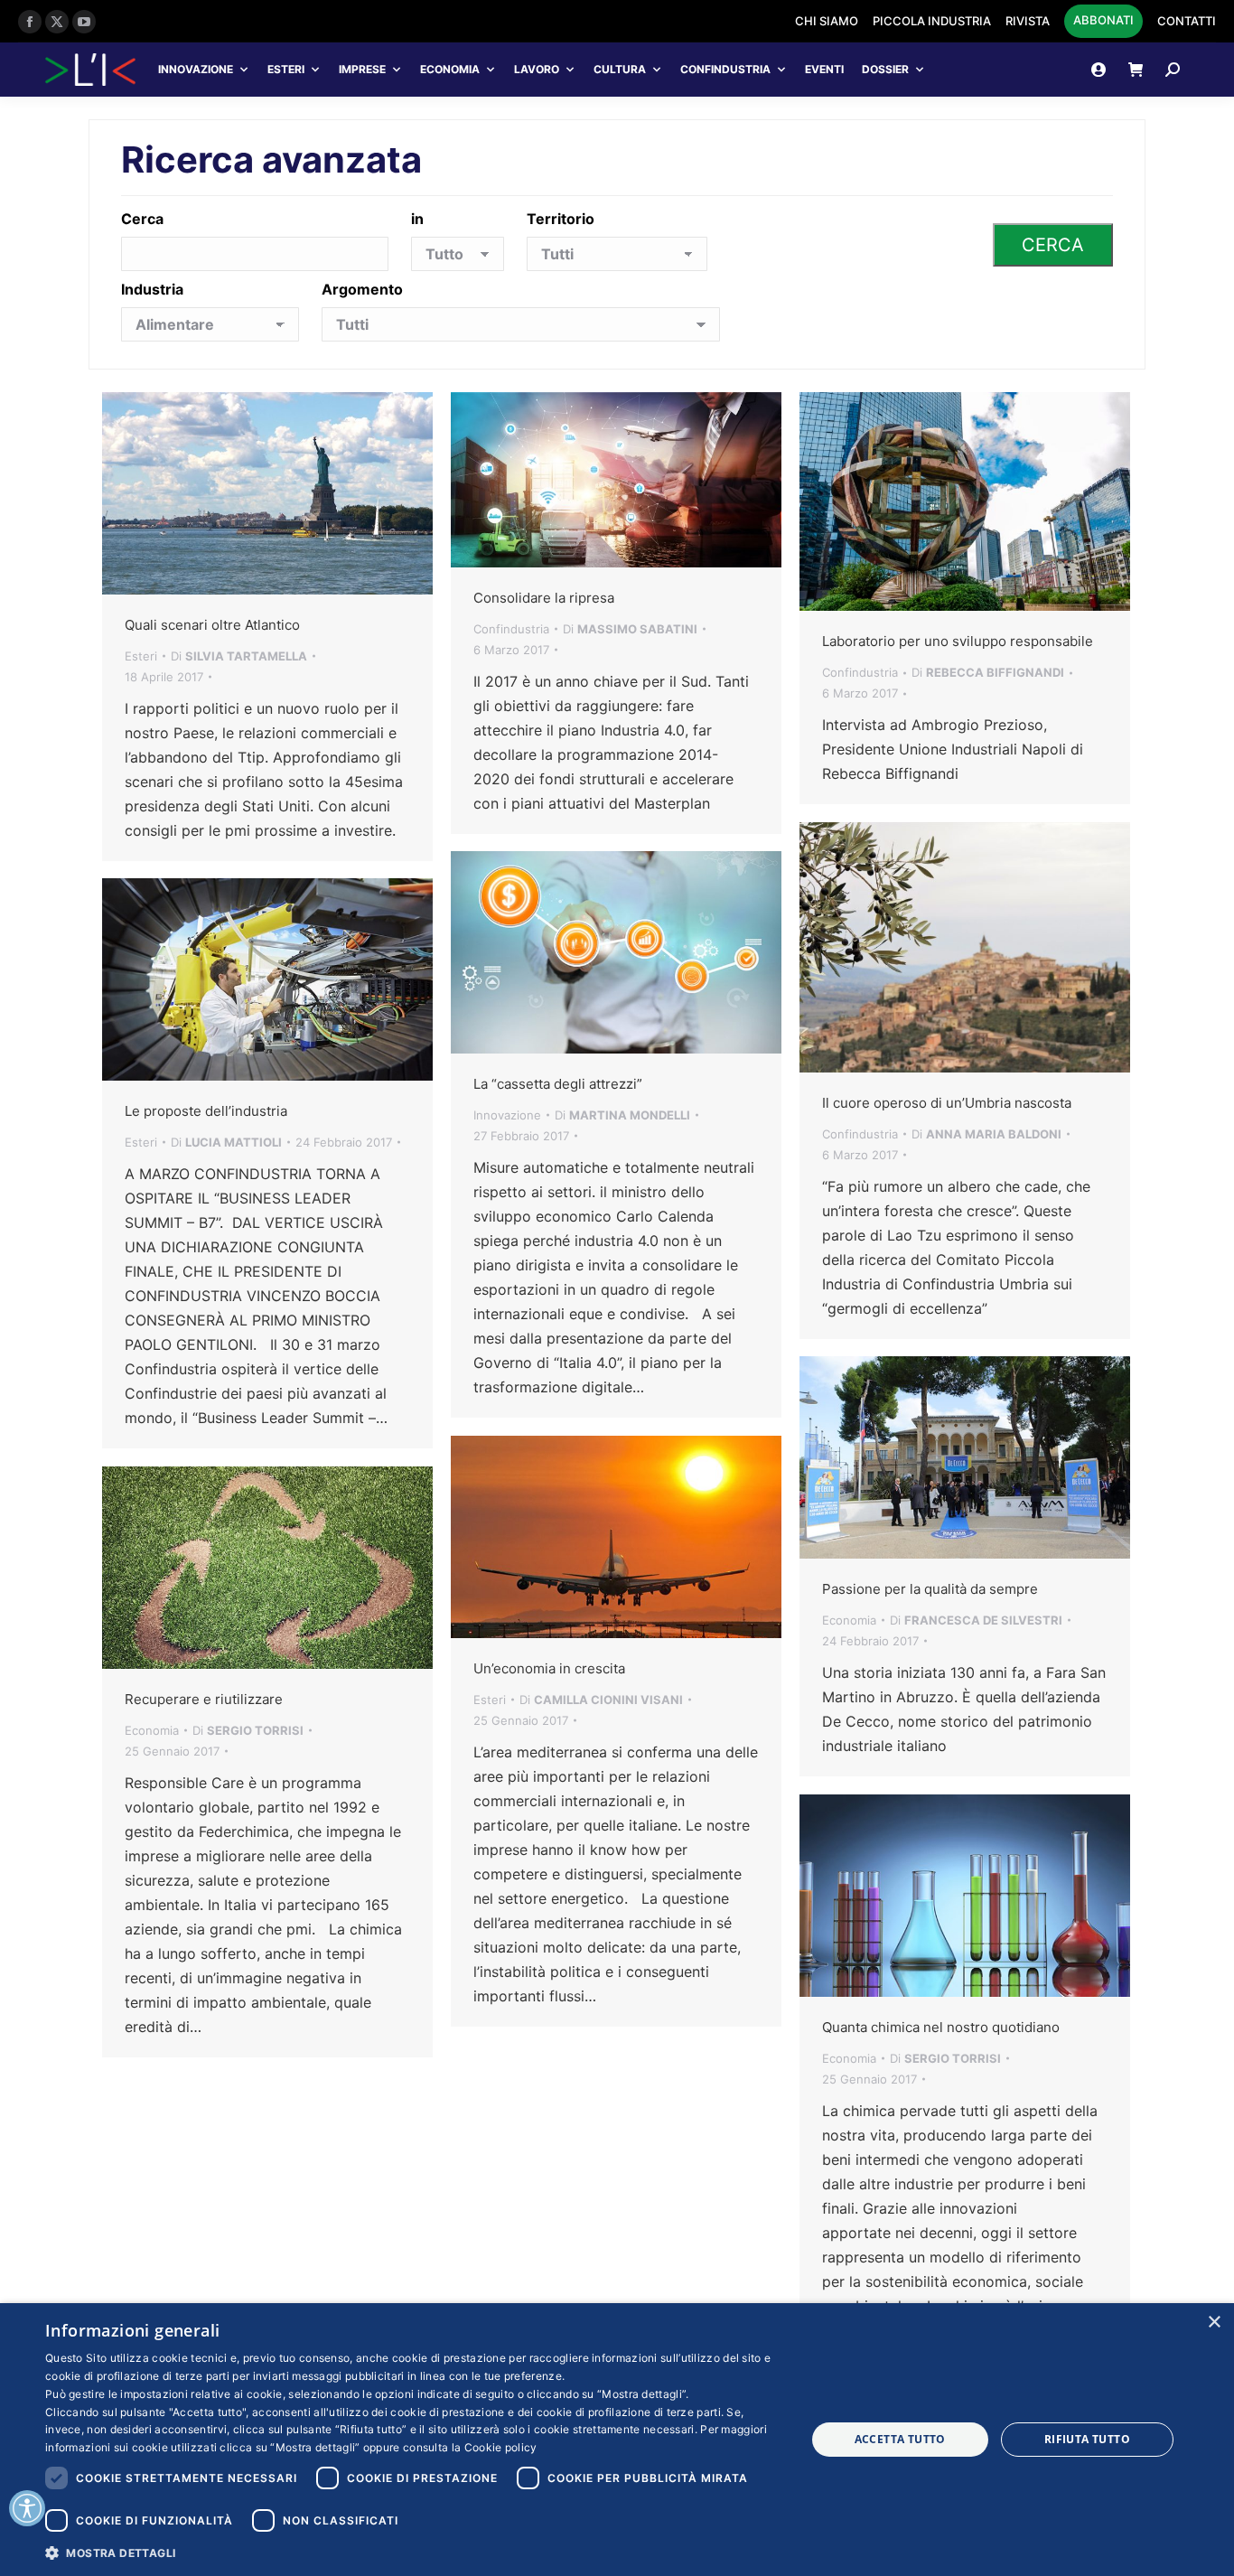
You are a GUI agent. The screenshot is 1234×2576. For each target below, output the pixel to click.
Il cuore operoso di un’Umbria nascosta (947, 1103)
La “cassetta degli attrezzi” (558, 1084)
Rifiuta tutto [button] (1087, 2439)
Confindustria (725, 69)
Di (239, 656)
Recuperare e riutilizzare (204, 1699)
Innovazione (196, 69)
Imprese (362, 69)
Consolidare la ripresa (544, 598)
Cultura (620, 69)
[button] (414, 2552)
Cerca (142, 219)
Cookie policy (501, 2447)
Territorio (561, 219)
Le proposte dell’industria (206, 1111)
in (417, 219)
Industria (152, 289)
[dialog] (617, 2440)
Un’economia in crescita (549, 1668)
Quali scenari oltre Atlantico (212, 625)
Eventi (824, 69)
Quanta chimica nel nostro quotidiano (941, 2027)
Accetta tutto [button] (900, 2439)
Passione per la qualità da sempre (930, 1589)
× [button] (1214, 2323)
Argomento (362, 289)
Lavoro (537, 69)
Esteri (286, 69)
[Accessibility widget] (27, 2508)
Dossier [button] (885, 69)
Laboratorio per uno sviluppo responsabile (958, 641)
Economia (450, 69)
